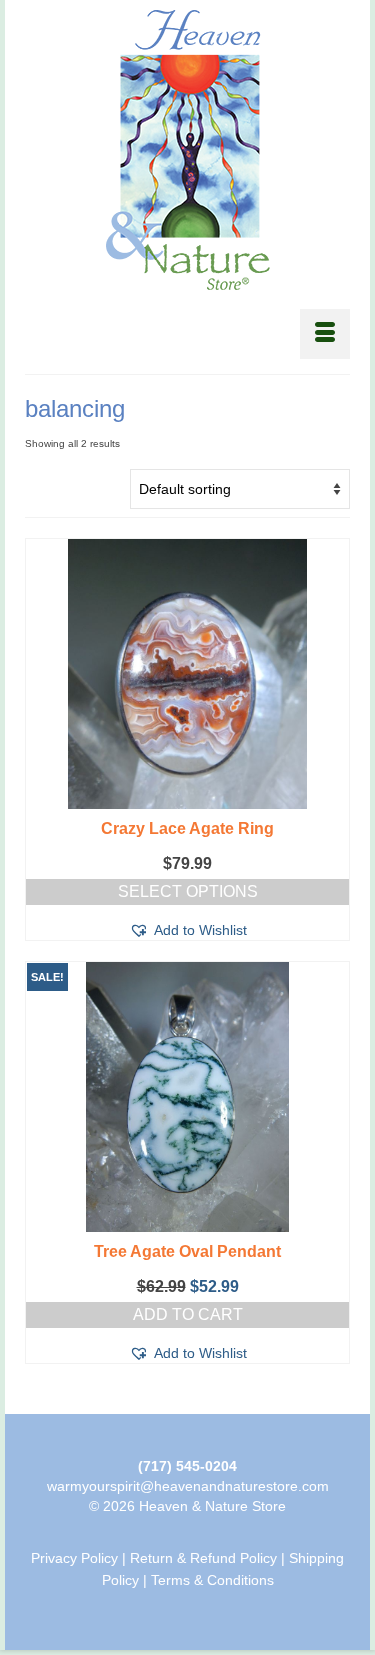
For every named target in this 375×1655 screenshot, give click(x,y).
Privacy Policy (74, 1558)
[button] (188, 930)
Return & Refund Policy (203, 1558)
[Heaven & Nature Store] (187, 150)
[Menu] (325, 334)
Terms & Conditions (212, 1580)
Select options (188, 891)
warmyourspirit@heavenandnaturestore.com (188, 1486)
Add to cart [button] (188, 1314)
